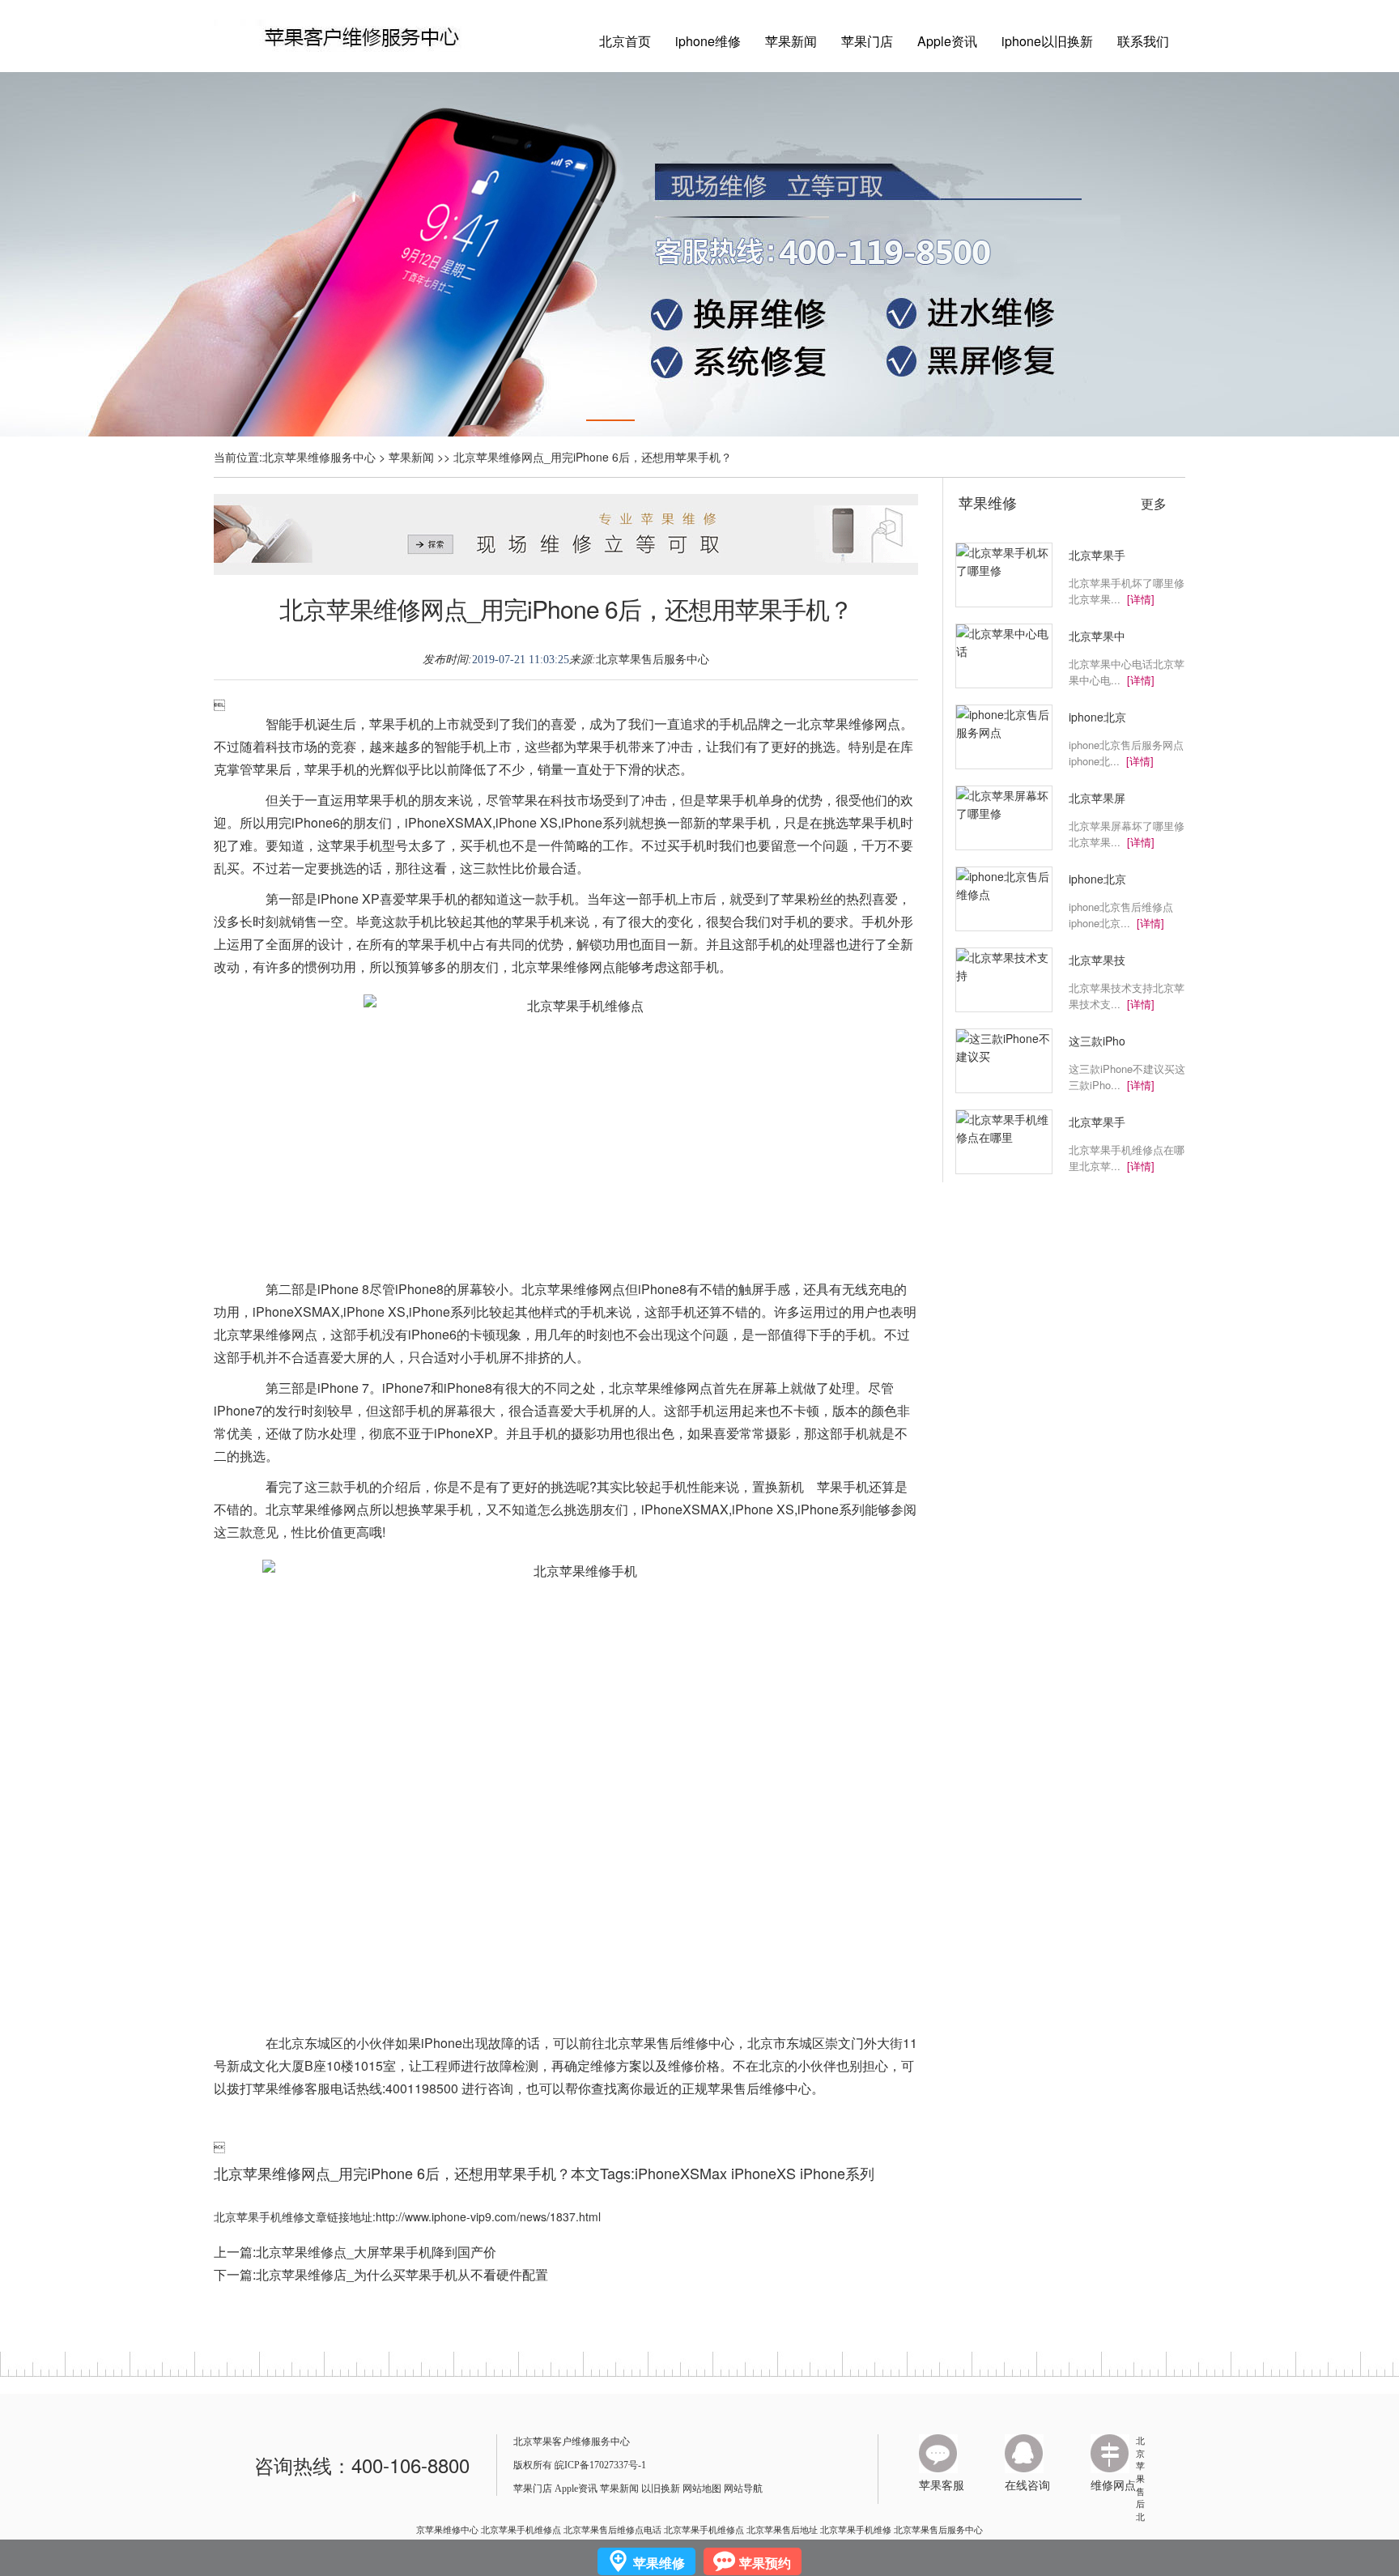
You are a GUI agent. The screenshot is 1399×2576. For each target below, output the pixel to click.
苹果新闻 (791, 41)
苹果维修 (988, 502)
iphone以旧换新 (1047, 41)
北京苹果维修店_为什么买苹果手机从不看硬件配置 (402, 2274)
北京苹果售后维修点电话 (612, 2529)
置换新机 (778, 1486)
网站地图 (702, 2489)
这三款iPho (1097, 1041)
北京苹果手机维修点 (521, 2529)
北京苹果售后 (1140, 2472)
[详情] (1141, 599)
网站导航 (743, 2489)
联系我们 (1143, 41)
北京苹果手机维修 (856, 2529)
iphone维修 (708, 41)
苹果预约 (765, 2563)
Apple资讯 (947, 41)
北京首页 (625, 41)
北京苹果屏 (1097, 798)
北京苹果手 (1097, 555)
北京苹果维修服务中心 (319, 457)
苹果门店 (867, 41)
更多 (1154, 504)
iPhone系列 (837, 2173)
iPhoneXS (763, 2173)
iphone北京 (1097, 717)
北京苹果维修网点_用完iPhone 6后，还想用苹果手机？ (566, 609)
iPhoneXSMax (681, 2173)
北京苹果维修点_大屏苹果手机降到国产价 (376, 2252)
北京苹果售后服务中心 (653, 660)
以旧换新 (661, 2489)
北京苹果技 (1097, 960)
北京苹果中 (1097, 636)
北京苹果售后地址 (782, 2529)
